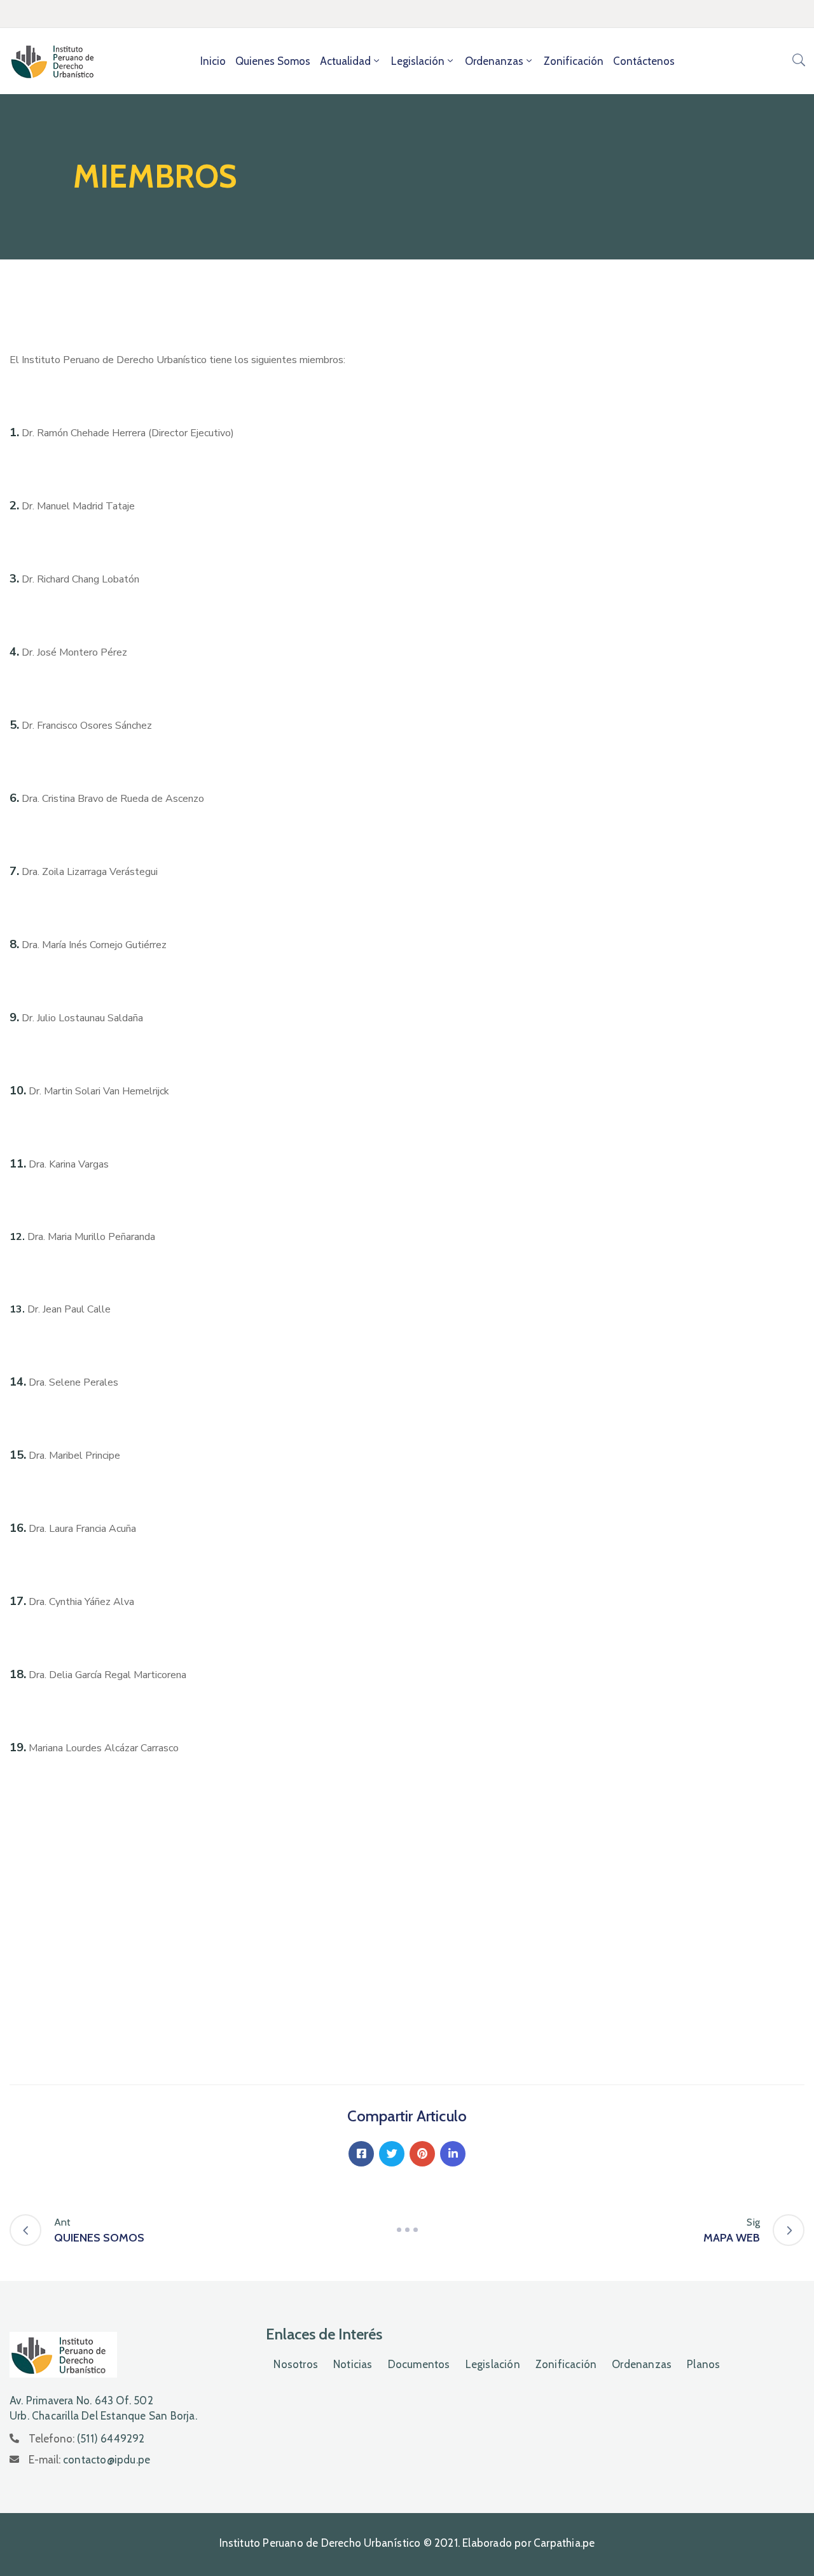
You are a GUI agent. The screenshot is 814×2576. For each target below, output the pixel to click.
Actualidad (345, 61)
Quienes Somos (273, 61)
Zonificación (574, 61)
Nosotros (296, 2364)
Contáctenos (644, 61)
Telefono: (87, 2439)
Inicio (213, 61)
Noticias (353, 2364)
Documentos (419, 2364)
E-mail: (89, 2460)
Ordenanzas (494, 61)
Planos (703, 2364)
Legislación (418, 61)
